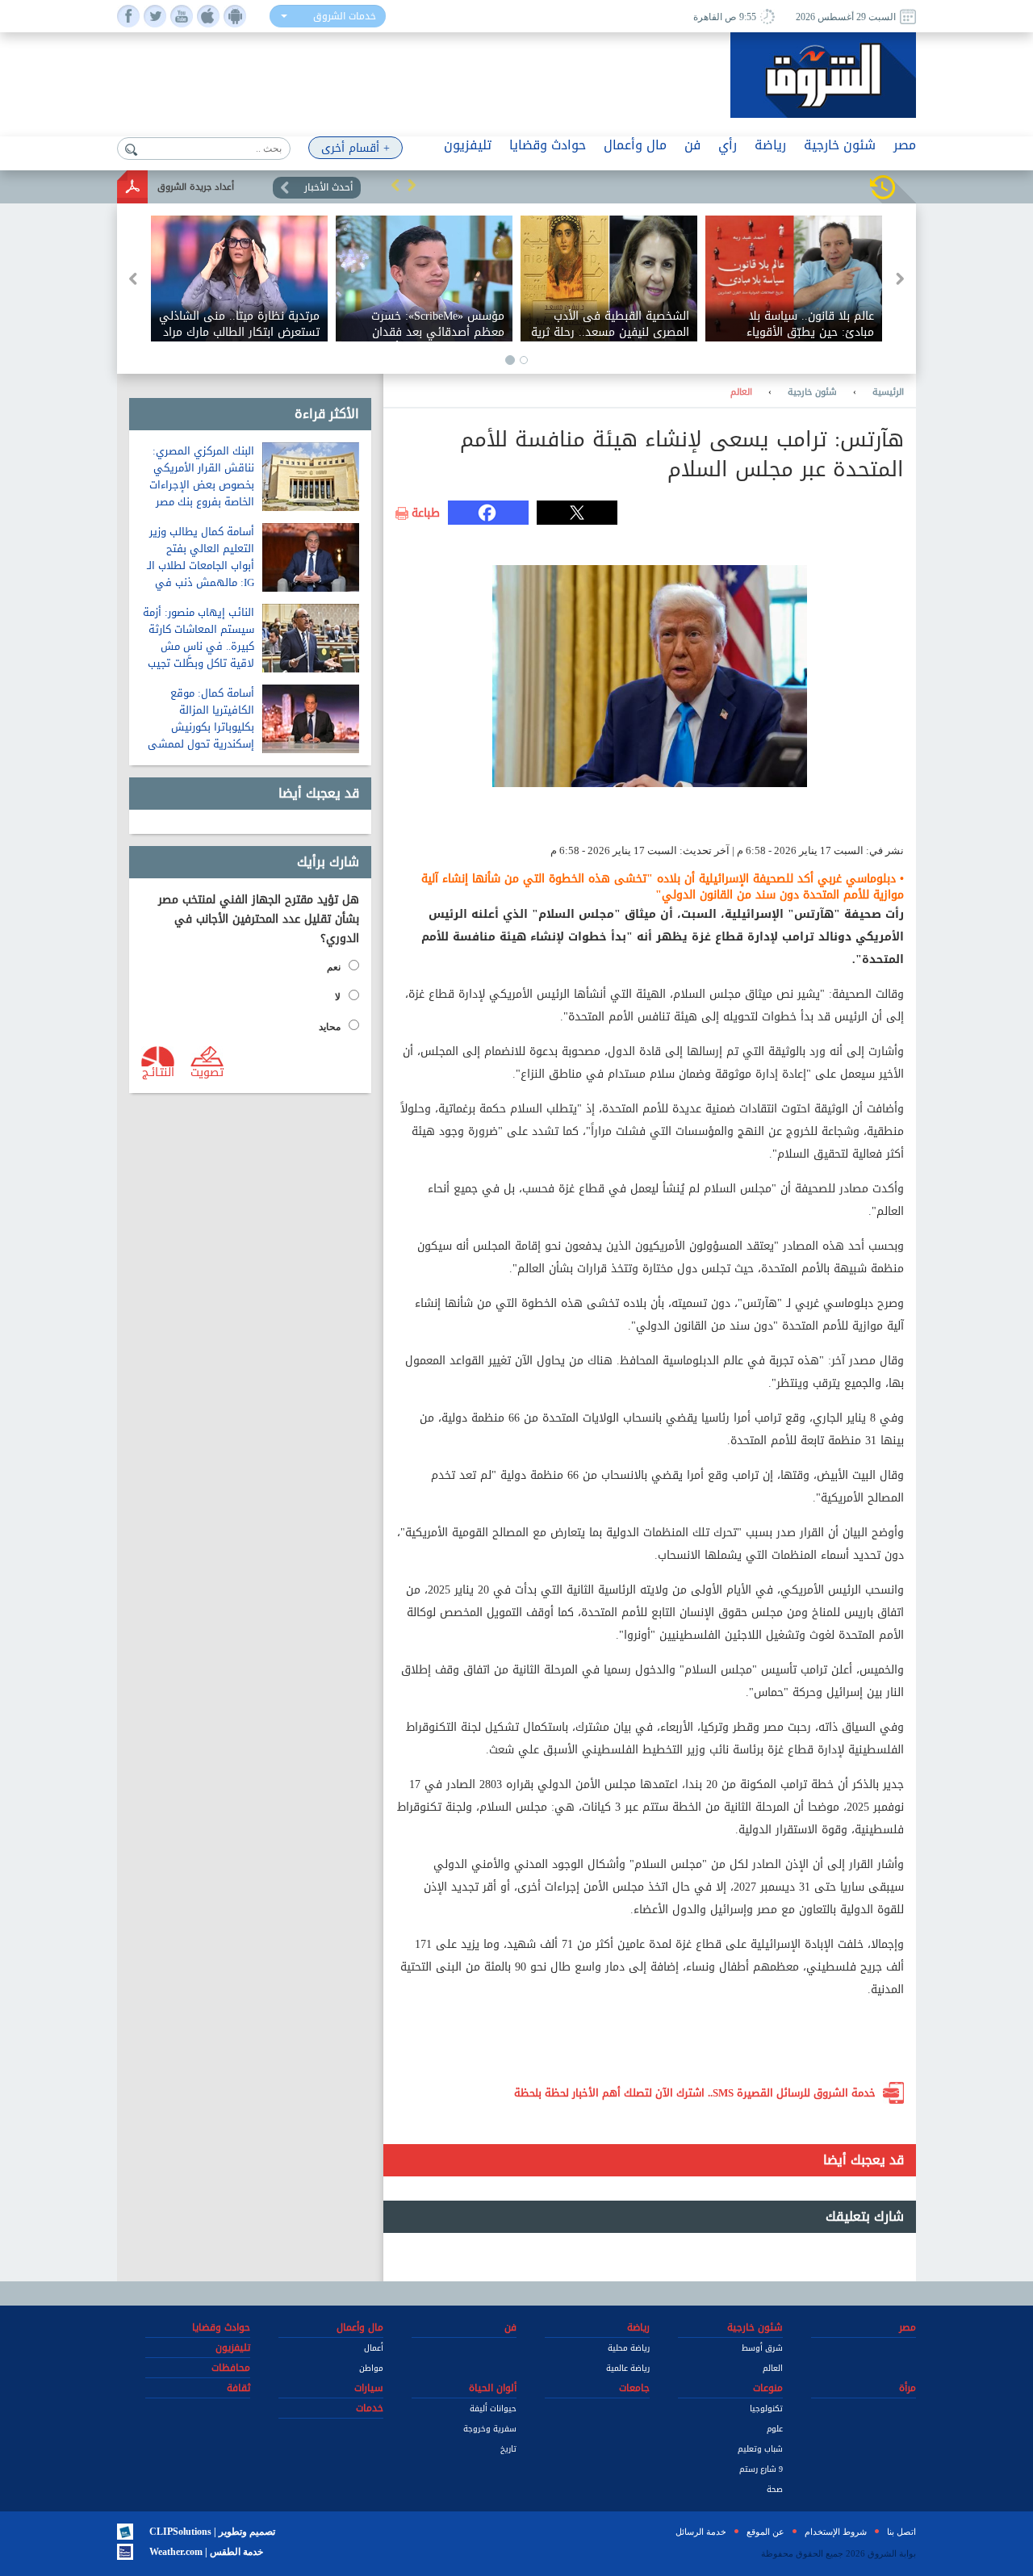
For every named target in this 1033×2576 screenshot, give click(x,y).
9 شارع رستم (761, 2469)
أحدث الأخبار (328, 187)
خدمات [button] (370, 2408)
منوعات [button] (768, 2388)
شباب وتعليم (760, 2449)
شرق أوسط (762, 2348)
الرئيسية (888, 392)
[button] (395, 185)
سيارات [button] (369, 2388)
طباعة (426, 513)
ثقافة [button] (238, 2388)
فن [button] (692, 145)
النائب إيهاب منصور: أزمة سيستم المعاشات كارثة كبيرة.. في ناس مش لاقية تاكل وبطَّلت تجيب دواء (199, 646)
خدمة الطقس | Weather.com (206, 2552)
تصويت (207, 1071)
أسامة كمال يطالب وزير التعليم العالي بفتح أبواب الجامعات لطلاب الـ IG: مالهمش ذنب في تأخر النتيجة (201, 565)
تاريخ (508, 2449)
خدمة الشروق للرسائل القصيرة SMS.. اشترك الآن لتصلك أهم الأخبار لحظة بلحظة (695, 2093)
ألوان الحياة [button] (493, 2388)
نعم (334, 967)
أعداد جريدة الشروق (196, 187)
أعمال (374, 2348)
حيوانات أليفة (493, 2408)
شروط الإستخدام (836, 2532)
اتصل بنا (901, 2532)
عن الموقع (765, 2532)
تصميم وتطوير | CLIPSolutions (212, 2532)
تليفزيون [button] (468, 145)
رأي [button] (728, 145)
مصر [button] (905, 145)
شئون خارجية (812, 392)
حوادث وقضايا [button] (548, 145)
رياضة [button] (770, 145)
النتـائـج (158, 1071)
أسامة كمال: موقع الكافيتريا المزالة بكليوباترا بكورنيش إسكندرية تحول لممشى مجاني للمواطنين (201, 727)
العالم (741, 392)
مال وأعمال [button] (635, 145)
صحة (775, 2489)
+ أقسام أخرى (355, 148)
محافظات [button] (231, 2368)
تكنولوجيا (766, 2408)
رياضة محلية (629, 2348)
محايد (330, 1027)
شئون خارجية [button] (840, 145)
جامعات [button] (634, 2388)
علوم (775, 2429)
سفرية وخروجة (490, 2429)
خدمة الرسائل (701, 2532)
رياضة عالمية (628, 2368)
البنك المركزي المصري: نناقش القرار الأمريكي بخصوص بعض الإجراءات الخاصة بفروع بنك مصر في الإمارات (202, 485)
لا (338, 997)
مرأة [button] (908, 2388)
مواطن (371, 2368)
